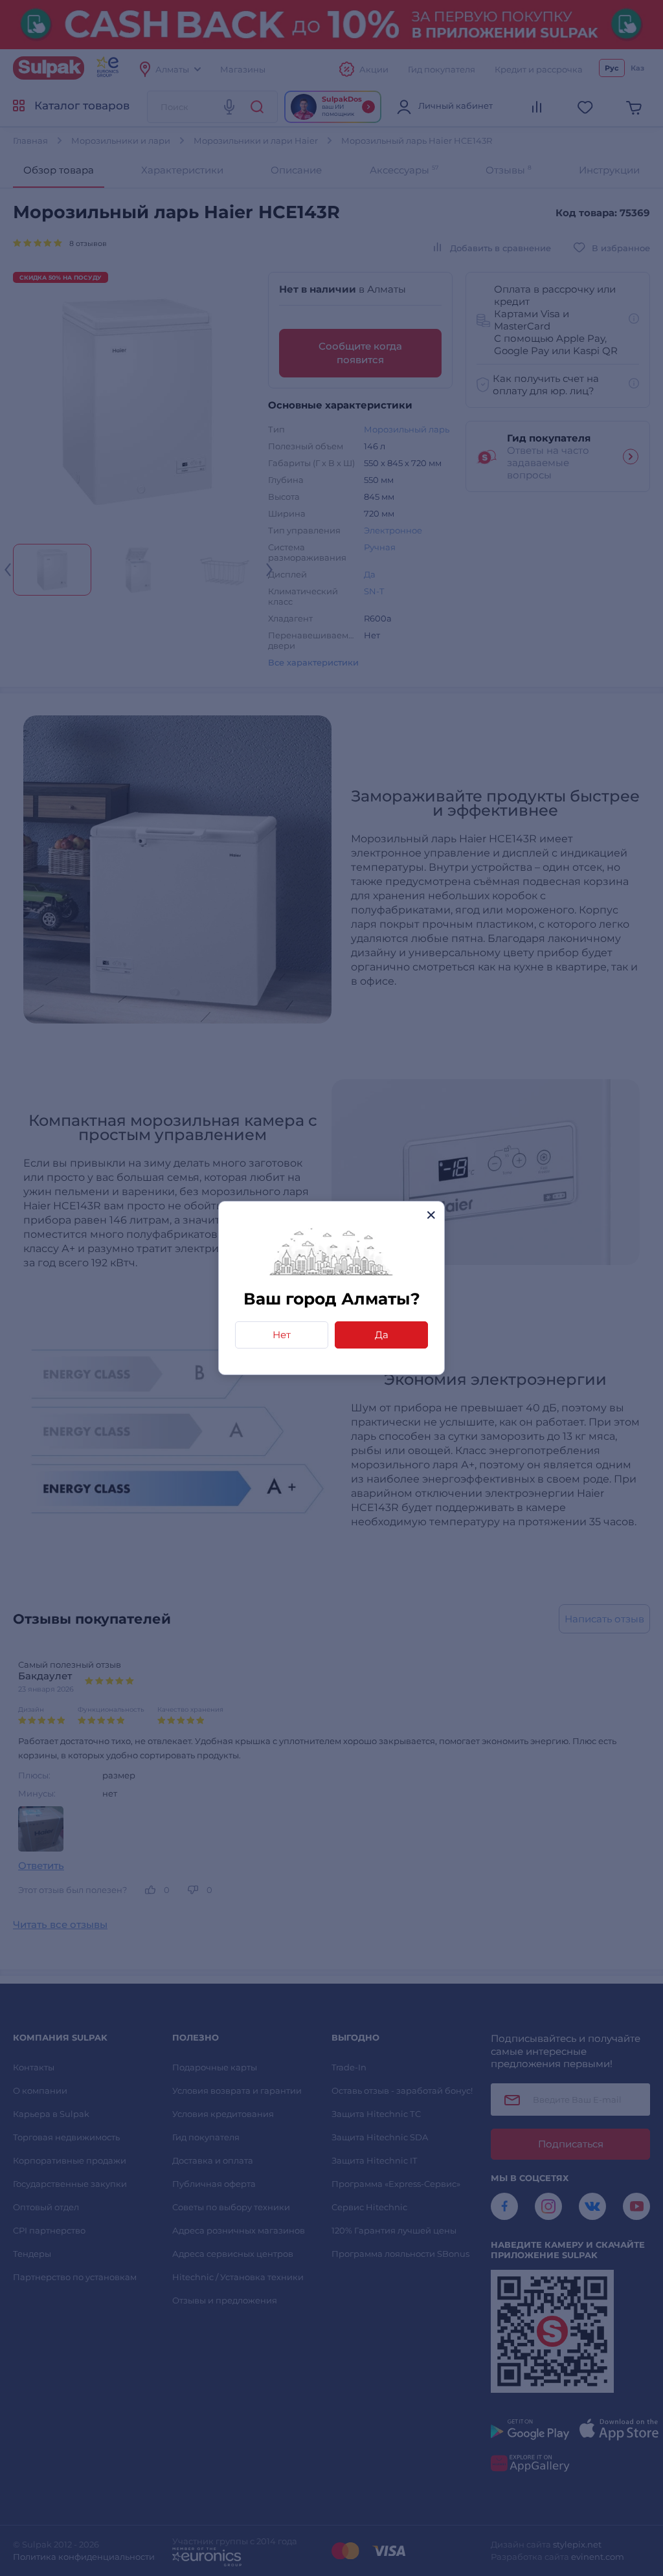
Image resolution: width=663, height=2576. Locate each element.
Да (382, 1335)
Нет (282, 1335)
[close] (431, 1215)
